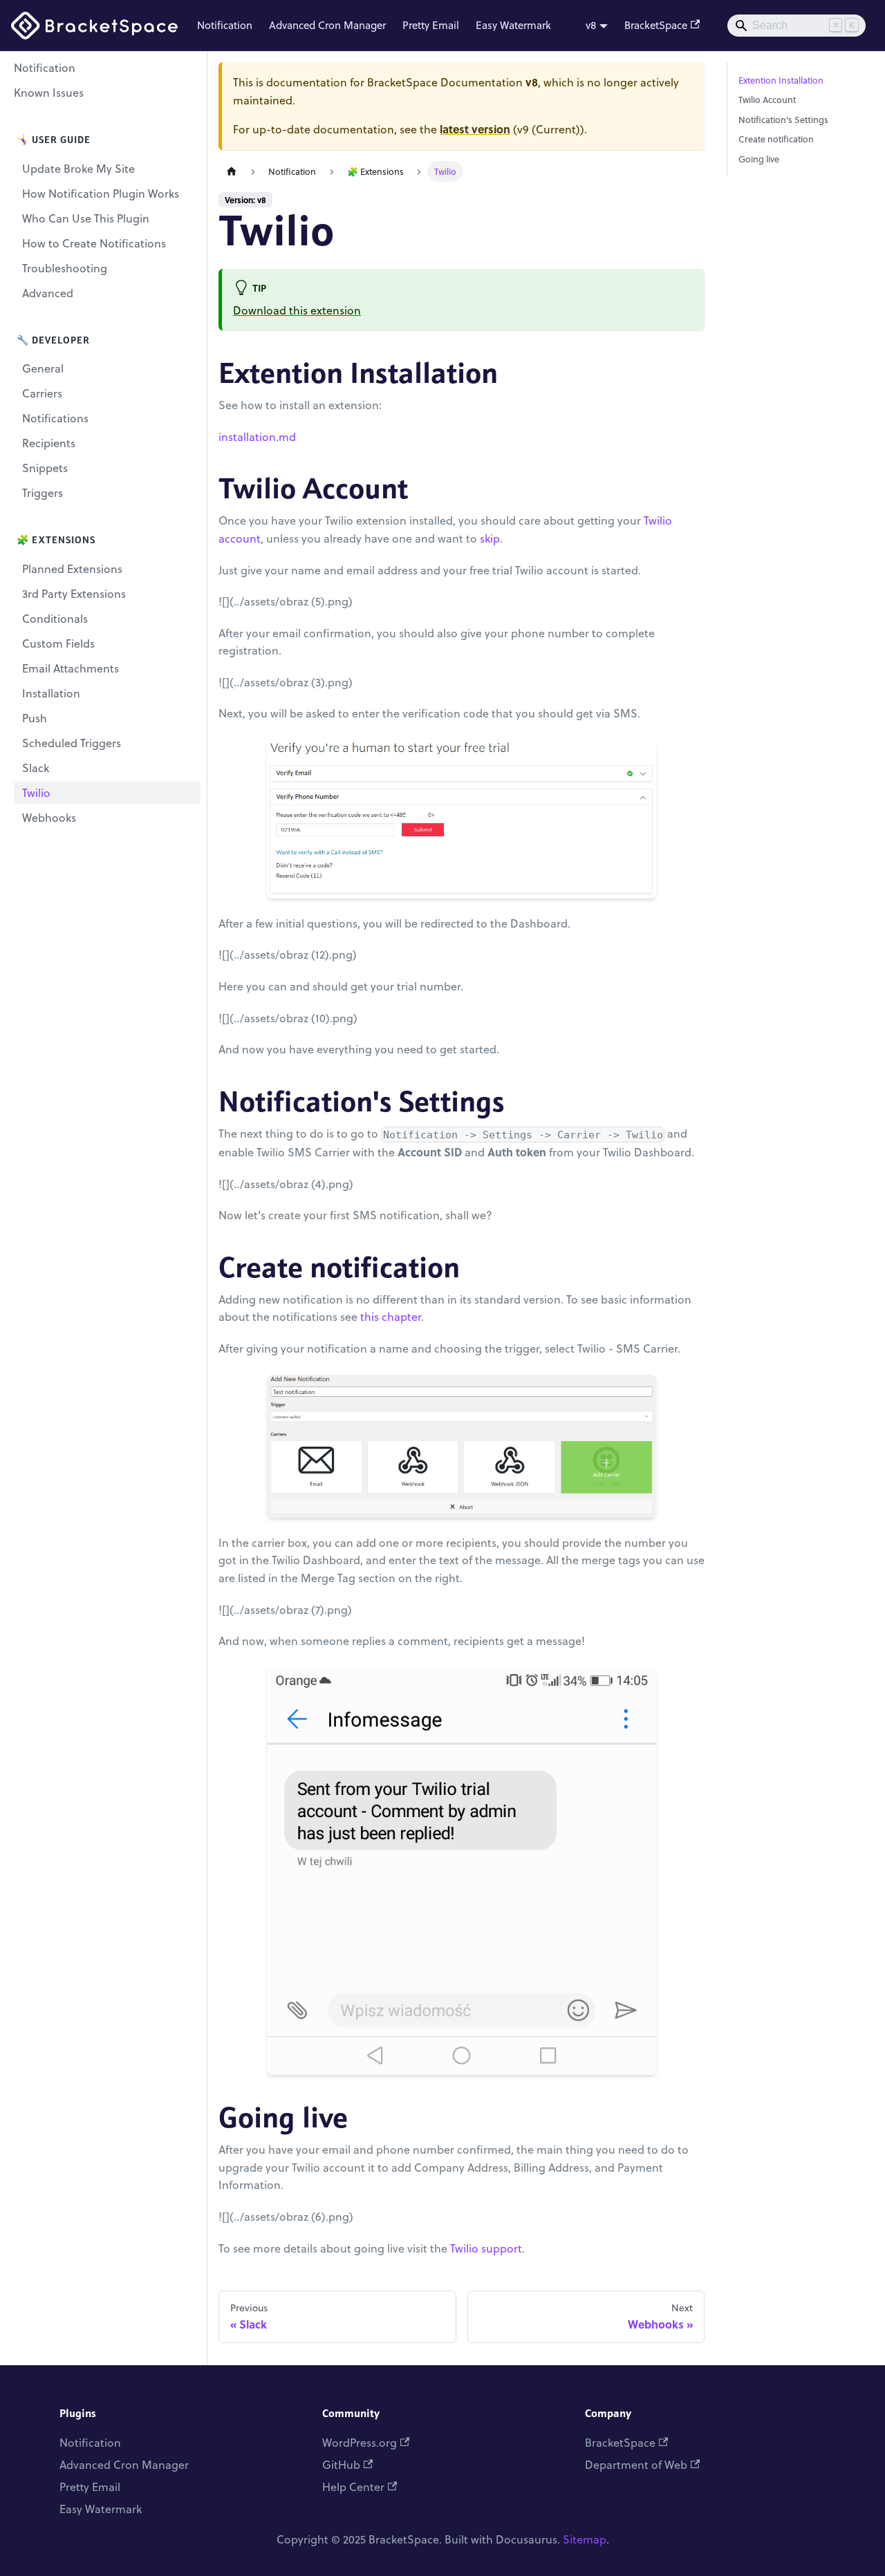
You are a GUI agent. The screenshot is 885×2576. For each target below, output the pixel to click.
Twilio (36, 793)
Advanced (48, 293)
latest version (475, 129)
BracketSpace (656, 25)
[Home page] (232, 172)
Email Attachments (71, 668)
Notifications (55, 418)
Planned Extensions (72, 569)
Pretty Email (431, 25)
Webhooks (49, 818)
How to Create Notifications (94, 243)
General (43, 368)
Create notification (776, 139)
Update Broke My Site (78, 169)
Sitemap (585, 2539)
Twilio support (486, 2248)
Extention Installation (781, 80)
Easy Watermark (513, 25)
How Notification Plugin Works (101, 194)
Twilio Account (767, 100)
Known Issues (49, 93)
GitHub (341, 2465)
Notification (225, 25)
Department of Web (636, 2465)
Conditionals (55, 619)
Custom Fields (58, 643)
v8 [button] (591, 25)
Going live (759, 159)
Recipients (49, 443)
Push (35, 718)
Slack (36, 768)
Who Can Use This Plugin (86, 218)
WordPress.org (360, 2443)
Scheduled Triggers (72, 743)
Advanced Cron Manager (327, 25)
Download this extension (297, 310)
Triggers (43, 493)
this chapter (391, 1317)
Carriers (42, 393)
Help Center (353, 2487)
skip (490, 538)
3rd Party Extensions (74, 594)
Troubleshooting (65, 268)
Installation (51, 693)
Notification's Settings (783, 120)
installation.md (257, 437)
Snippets (45, 468)
